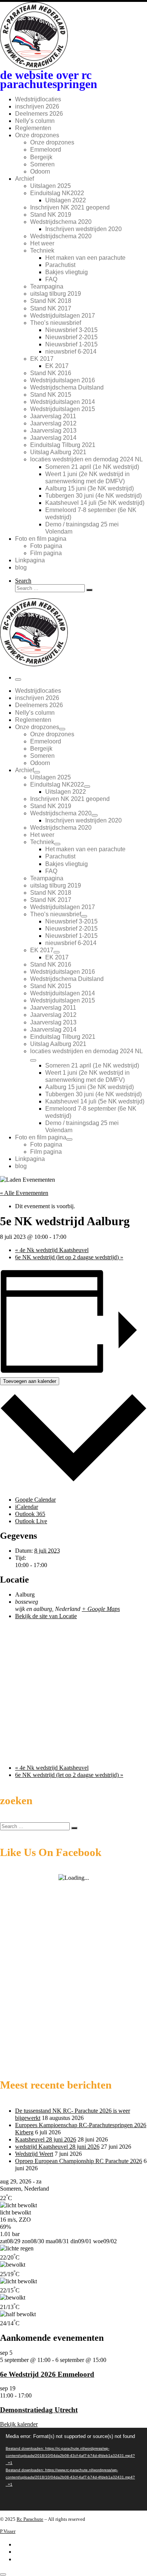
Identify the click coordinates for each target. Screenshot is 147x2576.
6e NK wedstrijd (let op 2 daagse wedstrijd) (69, 1257)
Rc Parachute (30, 2519)
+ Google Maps (101, 1609)
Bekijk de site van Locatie (46, 1616)
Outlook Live (31, 1521)
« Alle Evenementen (24, 1193)
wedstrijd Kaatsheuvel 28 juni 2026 (57, 2147)
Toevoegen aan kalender (30, 1381)
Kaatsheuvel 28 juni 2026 (46, 2139)
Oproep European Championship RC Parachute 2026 (79, 2161)
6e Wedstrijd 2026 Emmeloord (47, 2374)
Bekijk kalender (19, 2424)
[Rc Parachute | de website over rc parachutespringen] (34, 664)
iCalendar (27, 1507)
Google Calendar (35, 1500)
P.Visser (8, 2531)
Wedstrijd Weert (34, 2154)
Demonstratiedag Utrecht (39, 2410)
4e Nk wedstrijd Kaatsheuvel (52, 1250)
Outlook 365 (30, 1514)
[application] (73, 2469)
